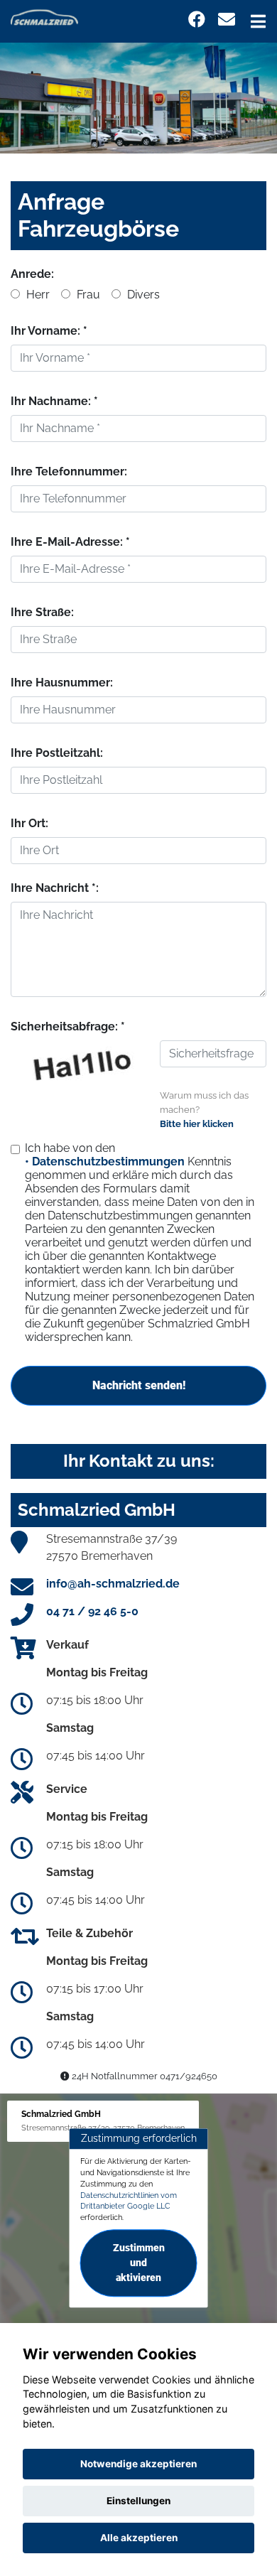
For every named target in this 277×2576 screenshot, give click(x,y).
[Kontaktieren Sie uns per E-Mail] (227, 20)
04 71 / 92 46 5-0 (92, 1611)
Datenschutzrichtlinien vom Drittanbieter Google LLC (129, 2201)
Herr (37, 295)
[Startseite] (44, 17)
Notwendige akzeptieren (138, 2464)
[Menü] (258, 21)
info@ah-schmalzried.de (113, 1584)
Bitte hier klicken (197, 1124)
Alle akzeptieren (139, 2538)
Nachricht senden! (139, 1385)
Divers (142, 295)
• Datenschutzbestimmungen (105, 1162)
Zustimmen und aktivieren (139, 2263)
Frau (87, 295)
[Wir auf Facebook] (197, 20)
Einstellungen (138, 2501)
